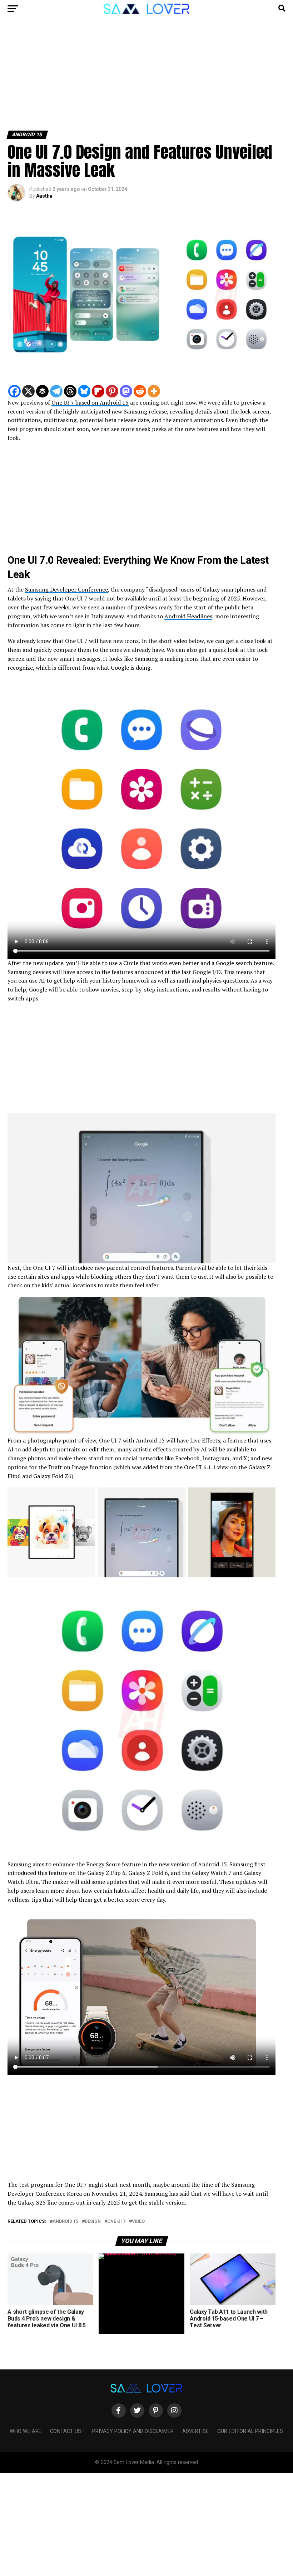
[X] (28, 391)
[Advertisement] (146, 78)
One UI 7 (116, 2222)
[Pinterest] (112, 391)
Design (93, 2222)
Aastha (44, 196)
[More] (154, 391)
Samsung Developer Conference (66, 589)
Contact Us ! (67, 2431)
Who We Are (26, 2431)
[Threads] (70, 391)
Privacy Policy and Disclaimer (133, 2431)
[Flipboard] (98, 391)
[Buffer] (42, 391)
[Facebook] (14, 391)
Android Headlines (188, 616)
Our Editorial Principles (250, 2431)
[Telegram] (56, 391)
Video (138, 2222)
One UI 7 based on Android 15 (90, 402)
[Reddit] (140, 391)
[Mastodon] (126, 391)
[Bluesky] (84, 391)
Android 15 (65, 2222)
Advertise (195, 2431)
